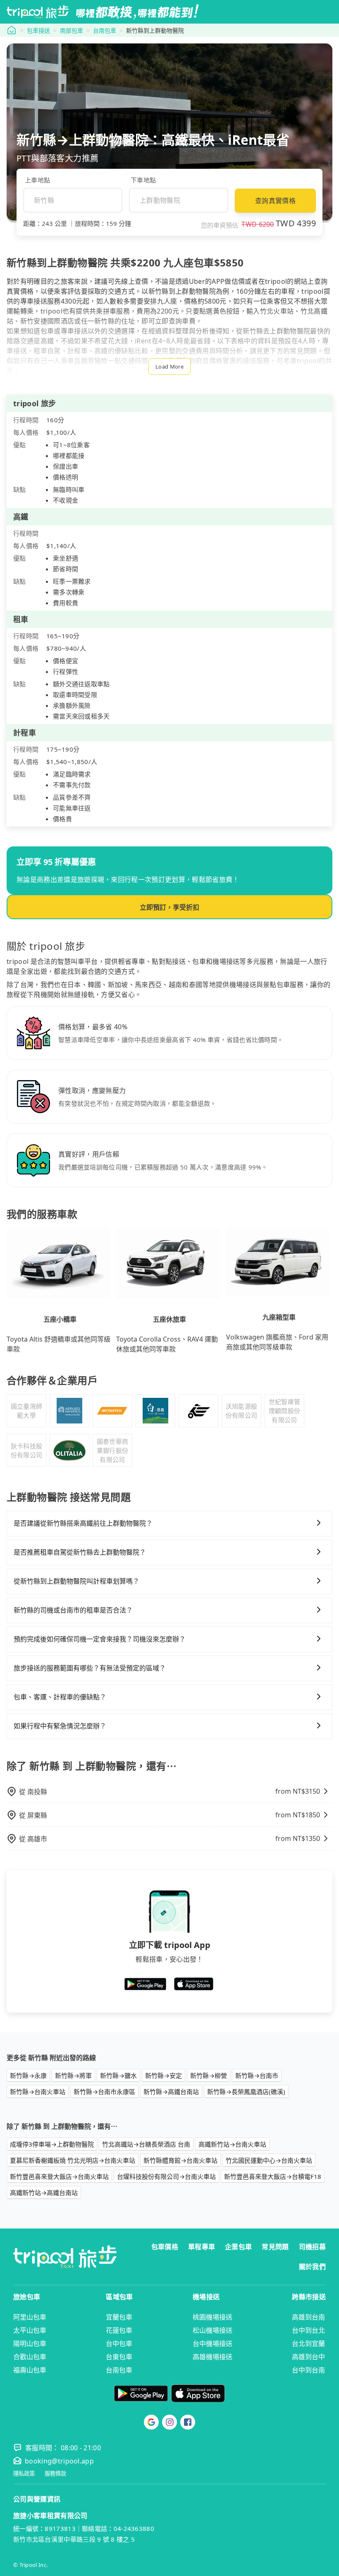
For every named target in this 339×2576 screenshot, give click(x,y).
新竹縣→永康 (28, 2075)
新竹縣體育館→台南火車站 (180, 2160)
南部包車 (72, 30)
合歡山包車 (30, 2357)
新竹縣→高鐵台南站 (171, 2092)
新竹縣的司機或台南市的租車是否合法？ (73, 1610)
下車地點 (143, 180)
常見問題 (275, 2247)
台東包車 (119, 2357)
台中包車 (119, 2344)
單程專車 (202, 2247)
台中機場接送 (212, 2344)
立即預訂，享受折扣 (169, 907)
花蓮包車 (119, 2330)
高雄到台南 (308, 2317)
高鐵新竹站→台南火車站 (232, 2144)
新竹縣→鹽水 (118, 2075)
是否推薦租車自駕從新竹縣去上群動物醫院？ (80, 1552)
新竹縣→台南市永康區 (104, 2092)
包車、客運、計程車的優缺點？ (60, 1697)
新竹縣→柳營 (209, 2075)
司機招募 (312, 2247)
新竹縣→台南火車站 (38, 2092)
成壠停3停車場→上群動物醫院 (52, 2144)
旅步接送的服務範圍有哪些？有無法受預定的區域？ (90, 1668)
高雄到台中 (308, 2357)
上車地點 (37, 180)
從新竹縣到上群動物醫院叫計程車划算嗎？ (76, 1581)
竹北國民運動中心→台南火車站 (269, 2160)
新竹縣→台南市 (257, 2075)
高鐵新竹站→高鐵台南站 (44, 2193)
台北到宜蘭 (308, 2344)
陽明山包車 (30, 2344)
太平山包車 (30, 2330)
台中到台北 (308, 2330)
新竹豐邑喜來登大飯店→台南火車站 (59, 2176)
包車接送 (38, 30)
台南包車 (105, 30)
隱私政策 (24, 2474)
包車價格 (165, 2247)
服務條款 (55, 2474)
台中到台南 (308, 2370)
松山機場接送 (212, 2330)
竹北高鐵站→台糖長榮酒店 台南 (146, 2144)
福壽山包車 (30, 2370)
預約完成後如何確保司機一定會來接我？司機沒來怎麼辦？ (100, 1639)
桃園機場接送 (212, 2317)
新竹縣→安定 (164, 2075)
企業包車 (238, 2247)
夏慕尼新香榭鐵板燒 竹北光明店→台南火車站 (73, 2160)
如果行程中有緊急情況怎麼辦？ (60, 1726)
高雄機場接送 (212, 2357)
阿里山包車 (30, 2317)
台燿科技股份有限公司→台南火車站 (166, 2176)
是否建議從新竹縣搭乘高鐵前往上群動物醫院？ (83, 1523)
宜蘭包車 (119, 2317)
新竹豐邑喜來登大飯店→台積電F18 (273, 2176)
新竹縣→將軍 (73, 2075)
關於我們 (312, 2267)
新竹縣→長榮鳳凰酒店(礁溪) (246, 2092)
